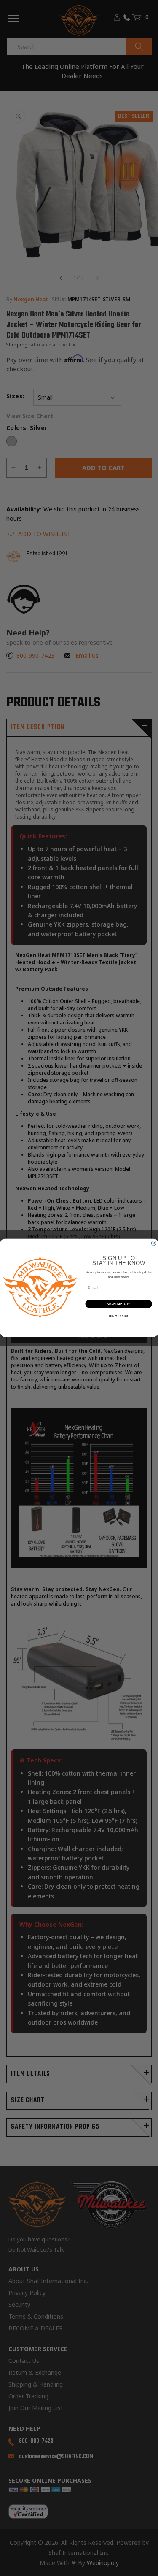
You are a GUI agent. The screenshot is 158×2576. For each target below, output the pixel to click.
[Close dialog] (154, 1243)
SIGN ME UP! (118, 1304)
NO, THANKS (118, 1316)
